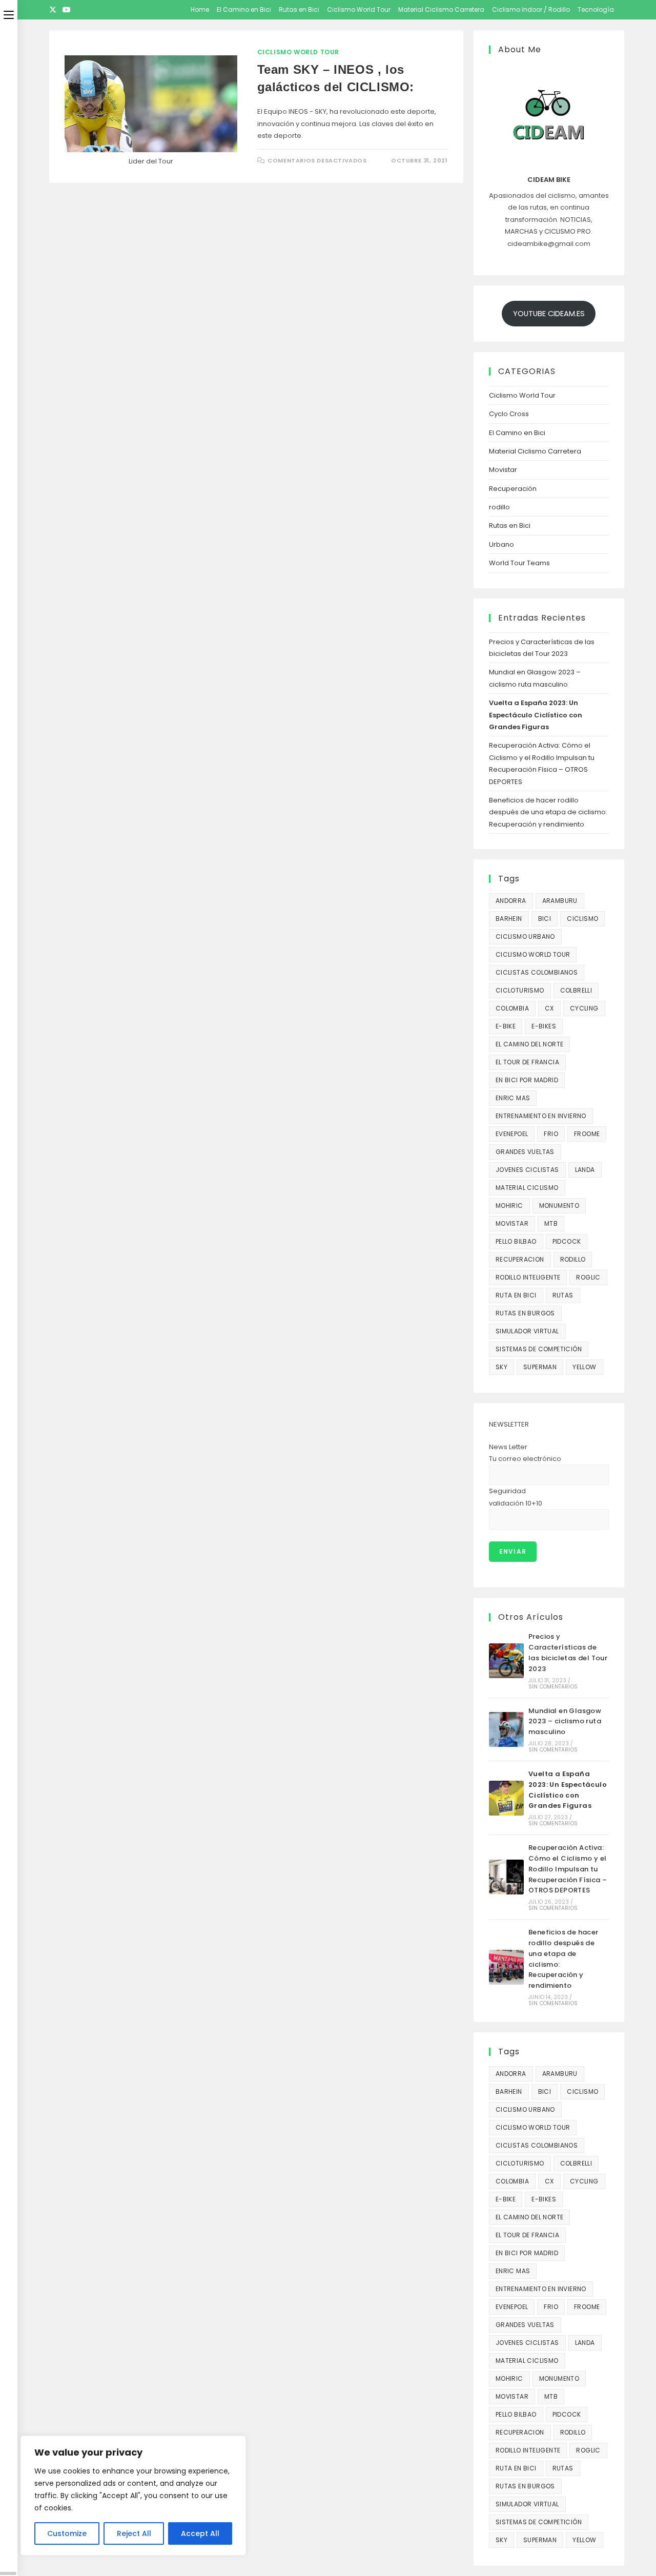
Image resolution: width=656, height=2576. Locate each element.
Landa (585, 1170)
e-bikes (544, 1026)
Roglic (588, 1277)
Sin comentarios (553, 1687)
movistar (512, 1223)
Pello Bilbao (516, 1241)
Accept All (200, 2533)
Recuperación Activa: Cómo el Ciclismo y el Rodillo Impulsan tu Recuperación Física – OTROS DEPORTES (568, 1869)
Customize (67, 2533)
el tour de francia (527, 1062)
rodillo (499, 507)
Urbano (501, 544)
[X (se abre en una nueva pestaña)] (54, 10)
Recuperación (513, 489)
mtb (551, 1223)
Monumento (559, 1205)
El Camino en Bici (244, 9)
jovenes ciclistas (527, 1170)
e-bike (506, 1026)
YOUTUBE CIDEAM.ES (549, 314)
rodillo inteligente (528, 1277)
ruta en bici (516, 1295)
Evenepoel (512, 1134)
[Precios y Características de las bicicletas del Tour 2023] (506, 1661)
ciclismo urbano (525, 936)
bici (545, 919)
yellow (584, 1367)
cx (549, 1008)
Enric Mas (513, 1098)
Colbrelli (576, 990)
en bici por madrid (527, 1080)
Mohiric (509, 1205)
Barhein (509, 919)
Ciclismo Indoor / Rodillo (531, 9)
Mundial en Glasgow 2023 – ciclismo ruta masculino (565, 1722)
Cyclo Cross (509, 414)
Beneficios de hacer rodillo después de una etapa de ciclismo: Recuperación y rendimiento (548, 812)
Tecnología (596, 9)
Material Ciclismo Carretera (441, 9)
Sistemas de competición (539, 1349)
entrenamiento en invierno (541, 1116)
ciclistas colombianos (537, 972)
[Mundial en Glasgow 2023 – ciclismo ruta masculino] (506, 1729)
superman (540, 1367)
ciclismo (582, 919)
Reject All (134, 2533)
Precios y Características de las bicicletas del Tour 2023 (568, 1652)
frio (551, 1134)
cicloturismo (520, 990)
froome (587, 1134)
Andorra (511, 901)
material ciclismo (527, 1188)
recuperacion (520, 1259)
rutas (563, 1295)
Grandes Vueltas (525, 1152)
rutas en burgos (525, 1313)
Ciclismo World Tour (359, 9)
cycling (584, 1008)
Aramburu (560, 901)
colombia (512, 1008)
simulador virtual (527, 1331)
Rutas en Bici (299, 9)
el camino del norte (530, 1044)
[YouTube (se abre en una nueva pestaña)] (67, 10)
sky (501, 1367)
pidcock (567, 1241)
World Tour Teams (519, 563)
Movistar (503, 470)
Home (200, 9)
